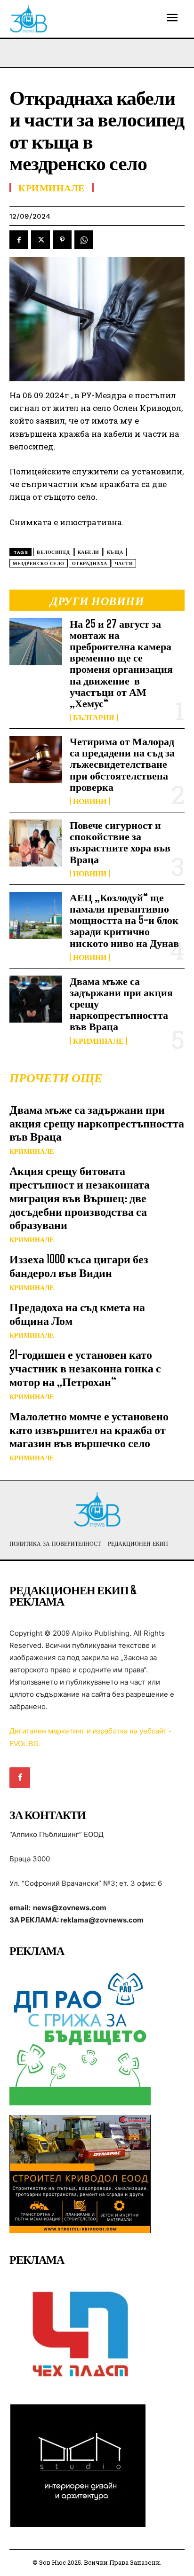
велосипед (53, 552)
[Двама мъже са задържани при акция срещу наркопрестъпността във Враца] (36, 999)
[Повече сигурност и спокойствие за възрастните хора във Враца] (36, 843)
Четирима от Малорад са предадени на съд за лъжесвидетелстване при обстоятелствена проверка (122, 764)
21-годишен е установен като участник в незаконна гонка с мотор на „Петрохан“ (85, 1368)
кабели (89, 552)
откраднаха (90, 563)
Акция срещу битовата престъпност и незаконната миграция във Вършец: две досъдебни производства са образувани (80, 1197)
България (94, 717)
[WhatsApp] (84, 240)
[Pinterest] (62, 240)
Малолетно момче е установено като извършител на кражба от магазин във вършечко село (89, 1430)
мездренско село (39, 563)
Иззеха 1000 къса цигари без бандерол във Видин (79, 1266)
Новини (90, 801)
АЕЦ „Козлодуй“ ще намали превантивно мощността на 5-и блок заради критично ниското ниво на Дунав (124, 920)
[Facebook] (19, 240)
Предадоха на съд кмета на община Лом (77, 1314)
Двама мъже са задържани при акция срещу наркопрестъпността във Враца (97, 1123)
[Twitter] (40, 240)
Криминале (98, 1041)
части (124, 563)
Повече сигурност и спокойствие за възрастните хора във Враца (120, 842)
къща (115, 552)
